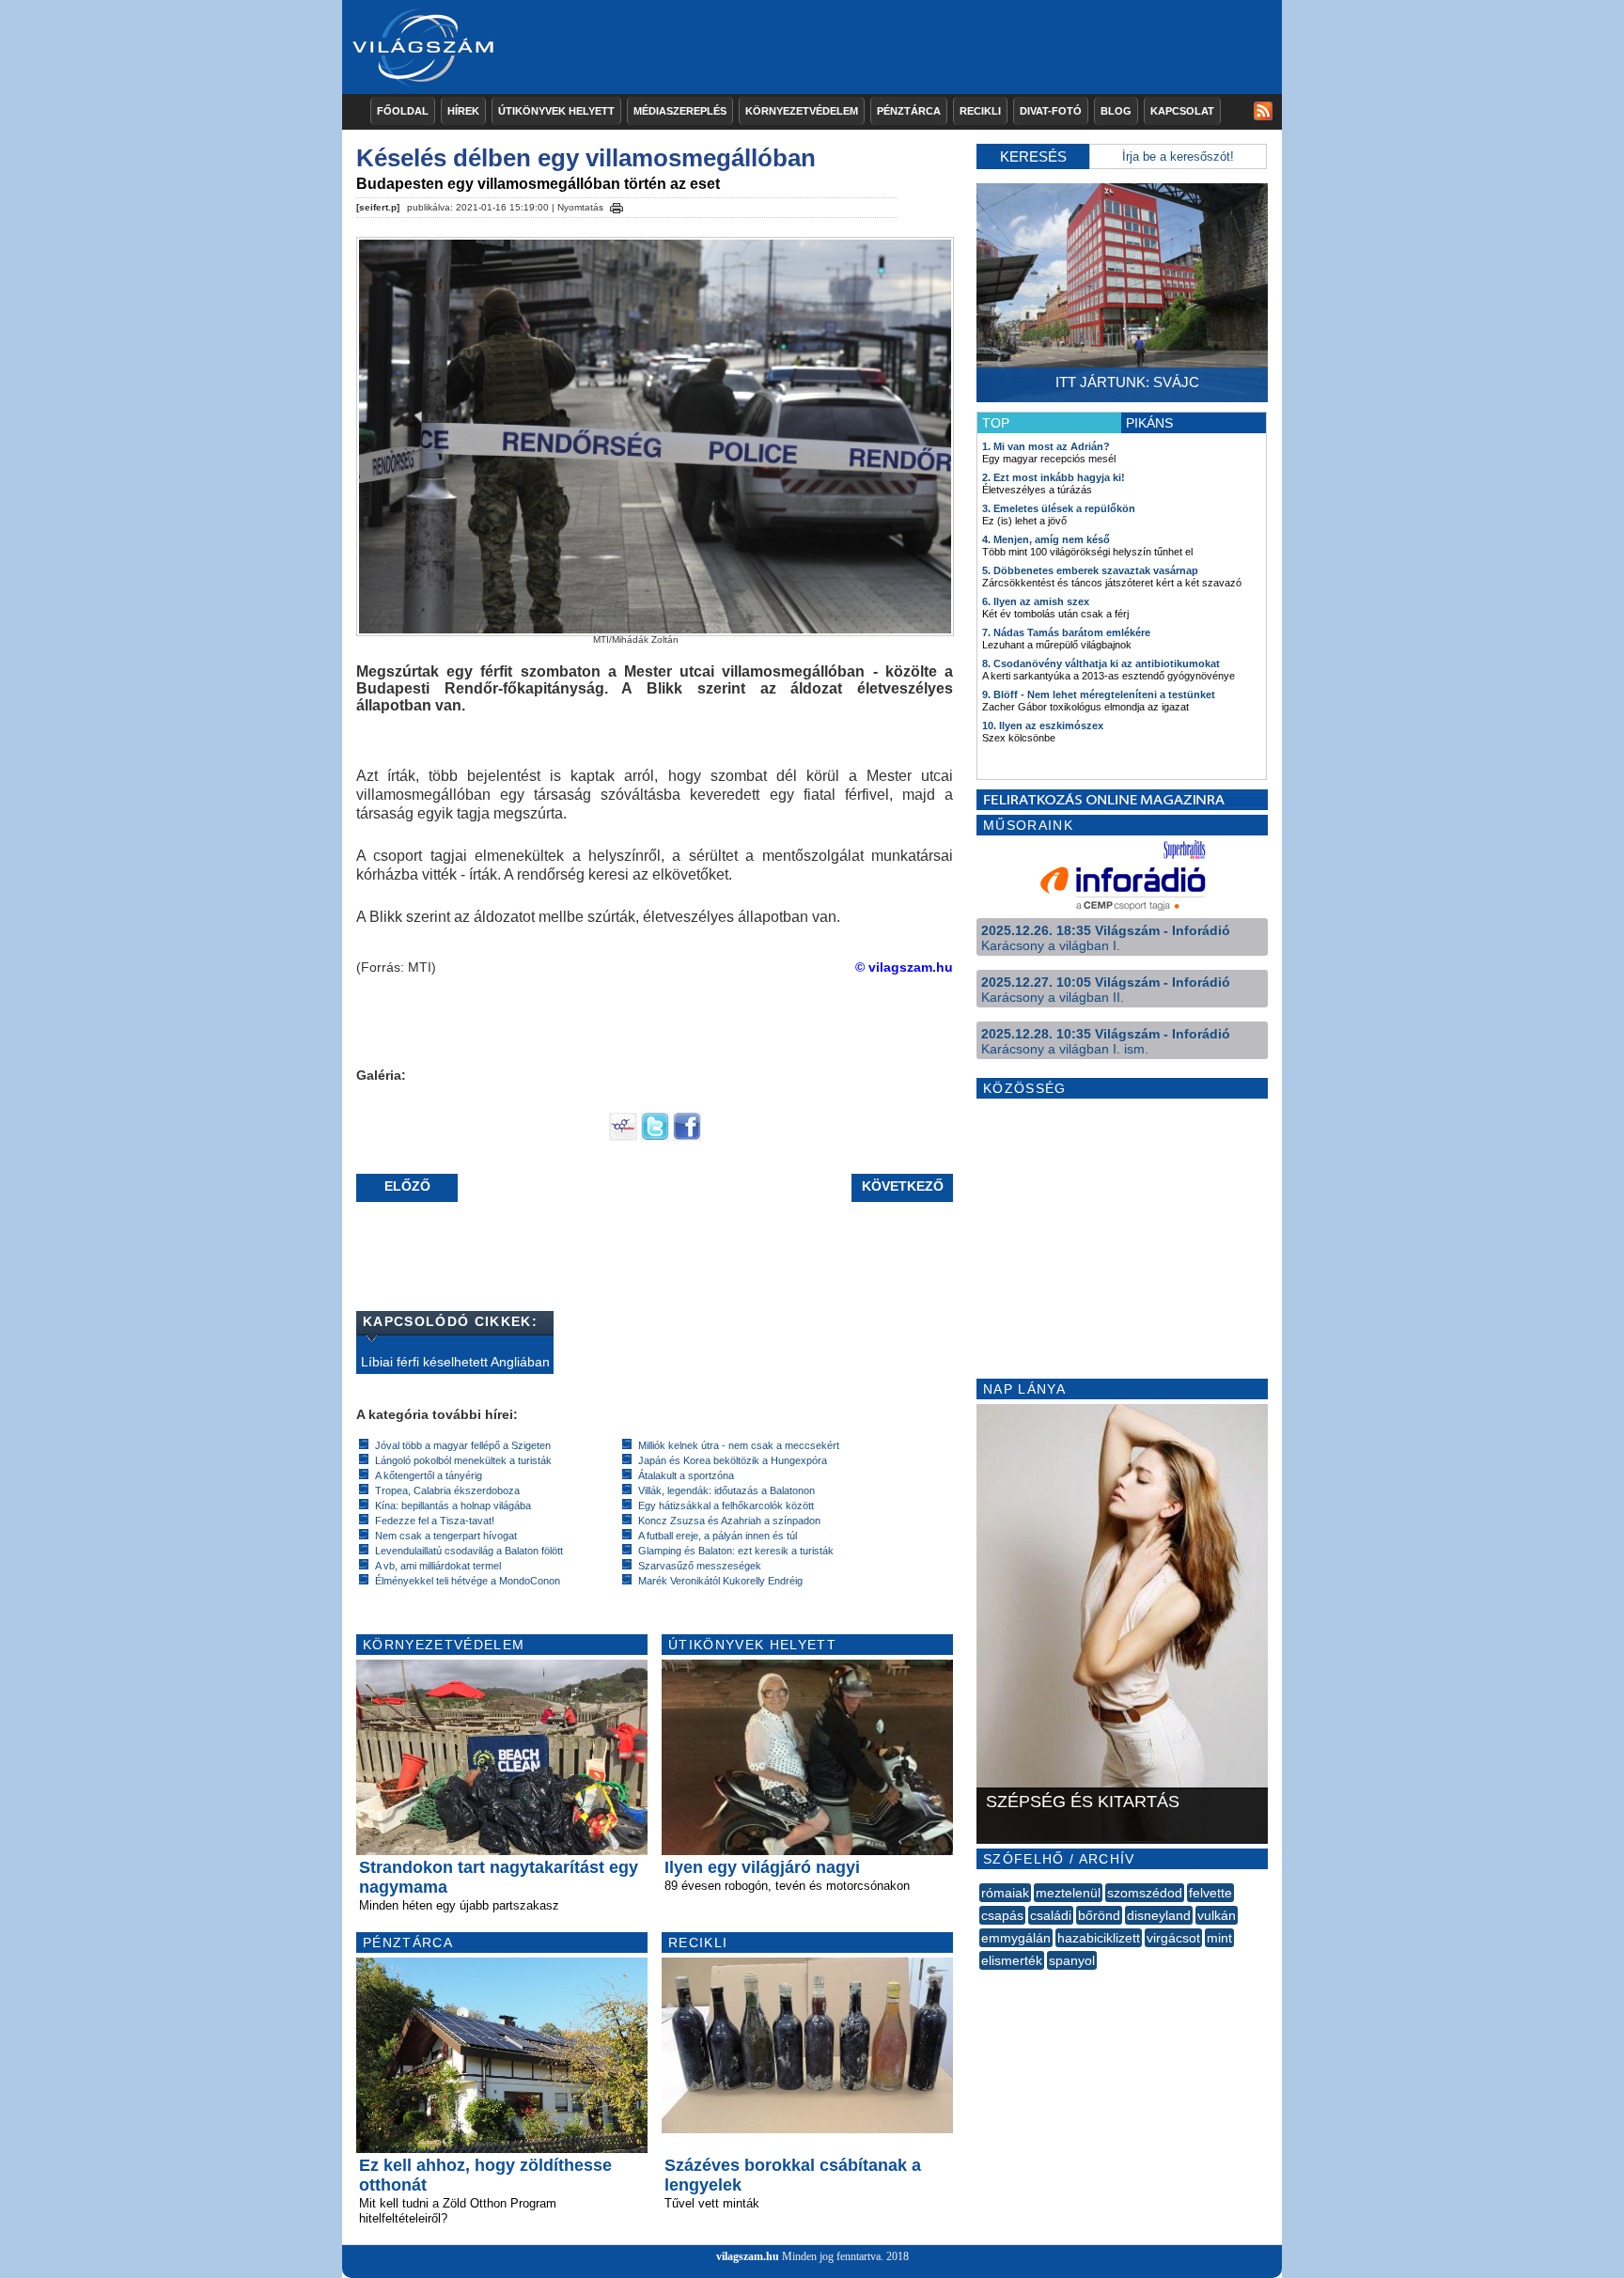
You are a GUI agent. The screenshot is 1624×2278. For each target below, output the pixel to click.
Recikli (980, 111)
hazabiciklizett (1099, 1938)
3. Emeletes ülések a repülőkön (1059, 508)
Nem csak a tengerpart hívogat (446, 1536)
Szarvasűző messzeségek (700, 1566)
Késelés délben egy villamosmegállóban (586, 158)
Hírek (463, 111)
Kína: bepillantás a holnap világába (453, 1506)
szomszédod (1145, 1893)
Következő (903, 1186)
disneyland (1159, 1915)
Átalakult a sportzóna (686, 1475)
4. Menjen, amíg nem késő (1046, 539)
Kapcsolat (1182, 111)
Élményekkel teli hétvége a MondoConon (468, 1581)
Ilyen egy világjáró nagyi (762, 1867)
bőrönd (1099, 1915)
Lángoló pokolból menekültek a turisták (463, 1460)
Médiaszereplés (680, 111)
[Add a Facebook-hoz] (687, 1136)
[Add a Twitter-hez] (655, 1136)
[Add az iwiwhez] (623, 1136)
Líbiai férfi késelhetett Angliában (455, 1362)
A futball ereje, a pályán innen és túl (718, 1536)
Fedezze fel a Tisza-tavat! (435, 1521)
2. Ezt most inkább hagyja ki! (1054, 477)
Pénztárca (909, 111)
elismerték (1012, 1960)
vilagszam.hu (748, 2256)
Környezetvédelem (802, 111)
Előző (407, 1186)
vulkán (1217, 1915)
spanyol (1072, 1960)
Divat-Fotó (1051, 111)
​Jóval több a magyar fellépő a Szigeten (463, 1445)
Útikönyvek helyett (556, 111)
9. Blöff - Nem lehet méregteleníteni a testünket (1099, 694)
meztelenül (1068, 1893)
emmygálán (1016, 1938)
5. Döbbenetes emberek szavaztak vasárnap (1090, 570)
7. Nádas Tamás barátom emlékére (1066, 632)
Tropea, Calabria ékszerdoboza (447, 1490)
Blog (1116, 111)
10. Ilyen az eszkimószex (1043, 726)
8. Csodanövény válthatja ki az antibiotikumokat (1101, 663)
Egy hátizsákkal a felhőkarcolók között (726, 1506)
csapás (1002, 1915)
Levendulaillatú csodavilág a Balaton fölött (469, 1551)
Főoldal (403, 111)
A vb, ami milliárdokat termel (438, 1566)
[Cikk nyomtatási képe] (617, 205)
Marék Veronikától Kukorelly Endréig (720, 1581)
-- (981, 1981)
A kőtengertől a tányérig (429, 1475)
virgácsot (1173, 1938)
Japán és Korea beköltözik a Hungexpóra (733, 1460)
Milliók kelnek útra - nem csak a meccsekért (739, 1445)
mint (1219, 1938)
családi (1051, 1915)
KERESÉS (1033, 156)
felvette (1210, 1893)
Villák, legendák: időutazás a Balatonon (726, 1490)
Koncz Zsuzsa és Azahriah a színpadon (729, 1521)
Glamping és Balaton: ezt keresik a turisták (736, 1551)
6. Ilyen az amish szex (1036, 601)
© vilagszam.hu (904, 967)
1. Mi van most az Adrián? (1046, 446)
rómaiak (1005, 1893)
